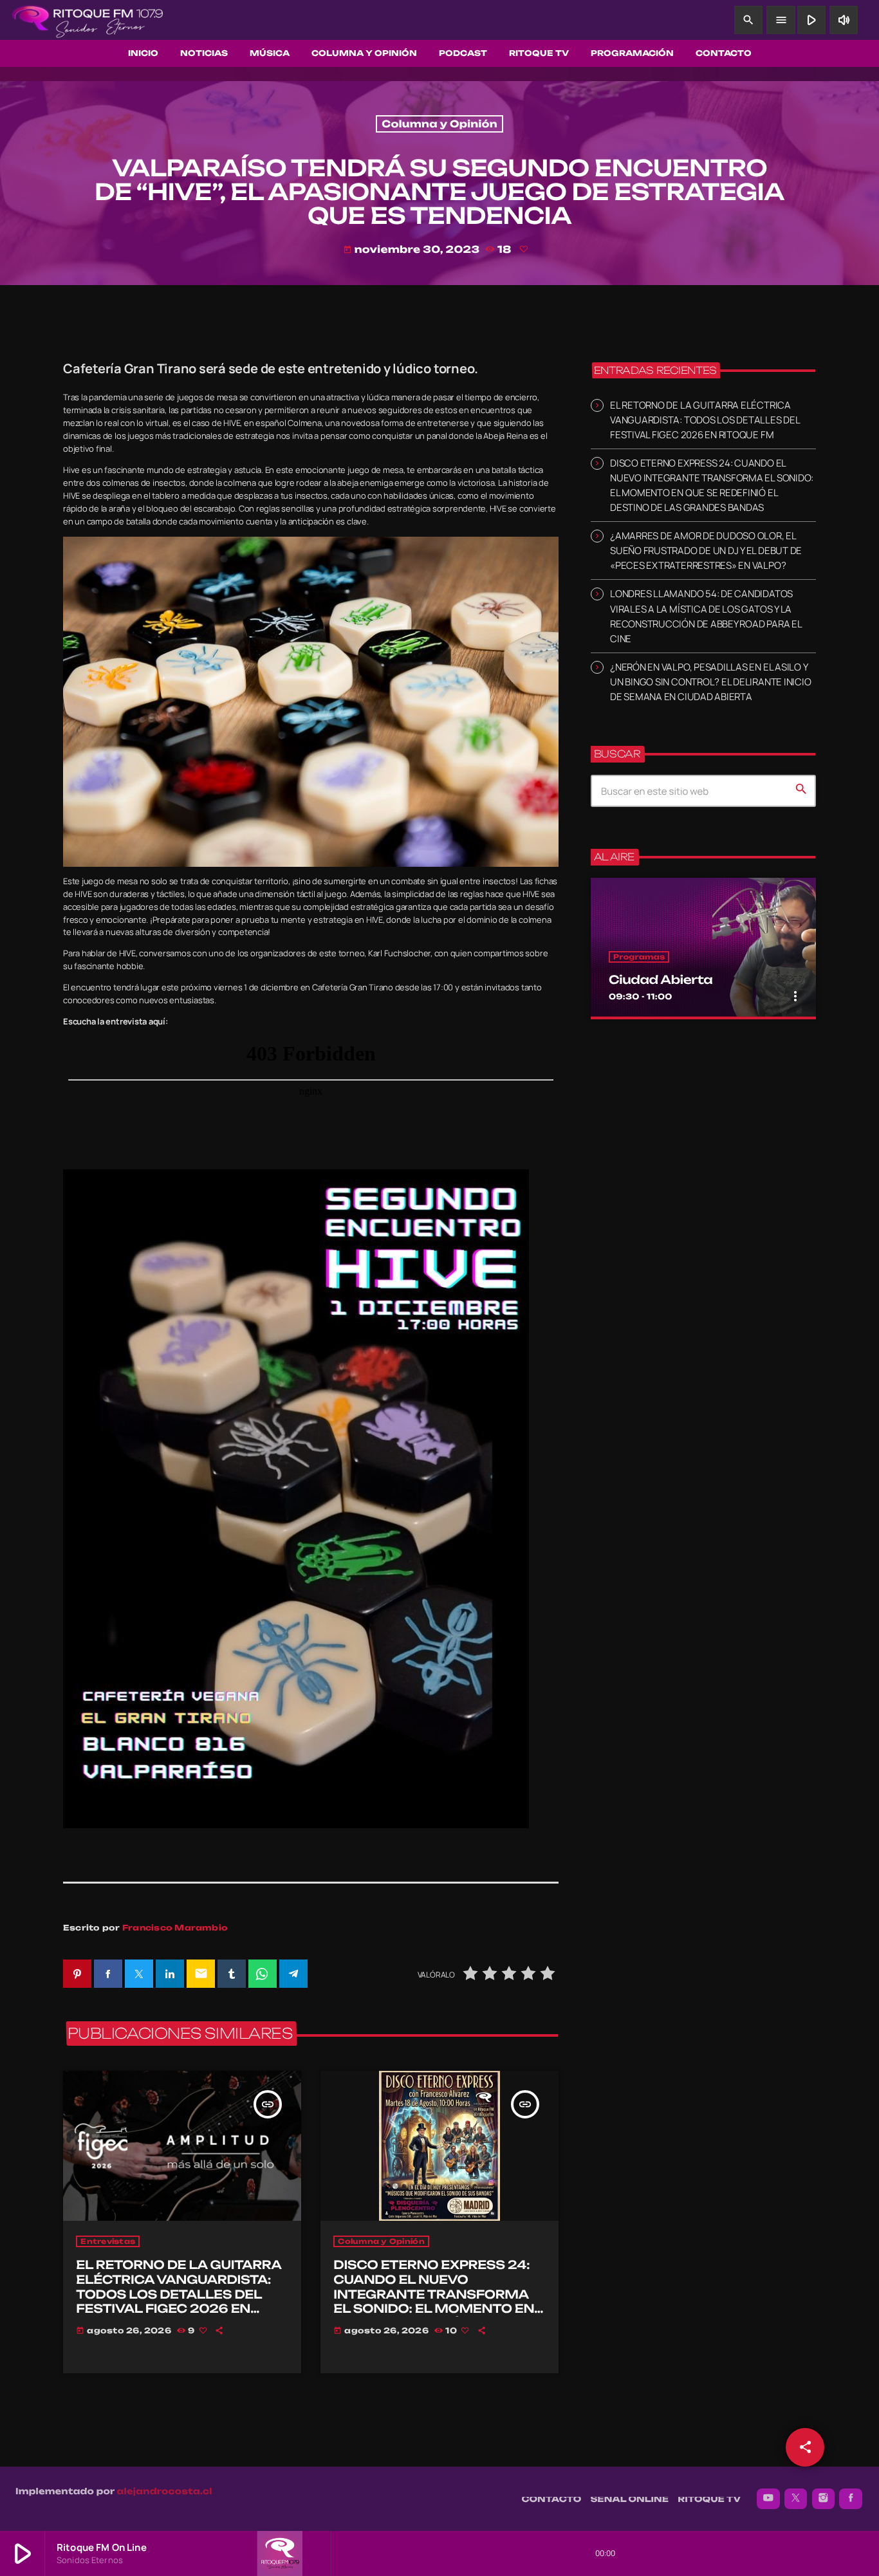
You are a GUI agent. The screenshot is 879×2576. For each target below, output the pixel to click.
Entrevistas (108, 2241)
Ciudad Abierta (661, 980)
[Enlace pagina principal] (88, 20)
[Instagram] (824, 2499)
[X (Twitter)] (796, 2499)
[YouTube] (768, 2499)
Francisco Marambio (175, 1928)
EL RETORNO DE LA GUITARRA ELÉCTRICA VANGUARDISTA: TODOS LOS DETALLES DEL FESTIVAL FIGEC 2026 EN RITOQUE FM (179, 2294)
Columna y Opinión (439, 124)
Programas (639, 957)
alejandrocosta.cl (165, 2492)
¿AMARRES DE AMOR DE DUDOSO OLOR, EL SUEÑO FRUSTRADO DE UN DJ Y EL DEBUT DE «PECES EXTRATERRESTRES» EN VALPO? (706, 551)
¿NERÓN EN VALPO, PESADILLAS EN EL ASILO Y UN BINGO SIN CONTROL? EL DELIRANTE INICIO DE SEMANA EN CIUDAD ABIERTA (710, 682)
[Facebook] (851, 2499)
